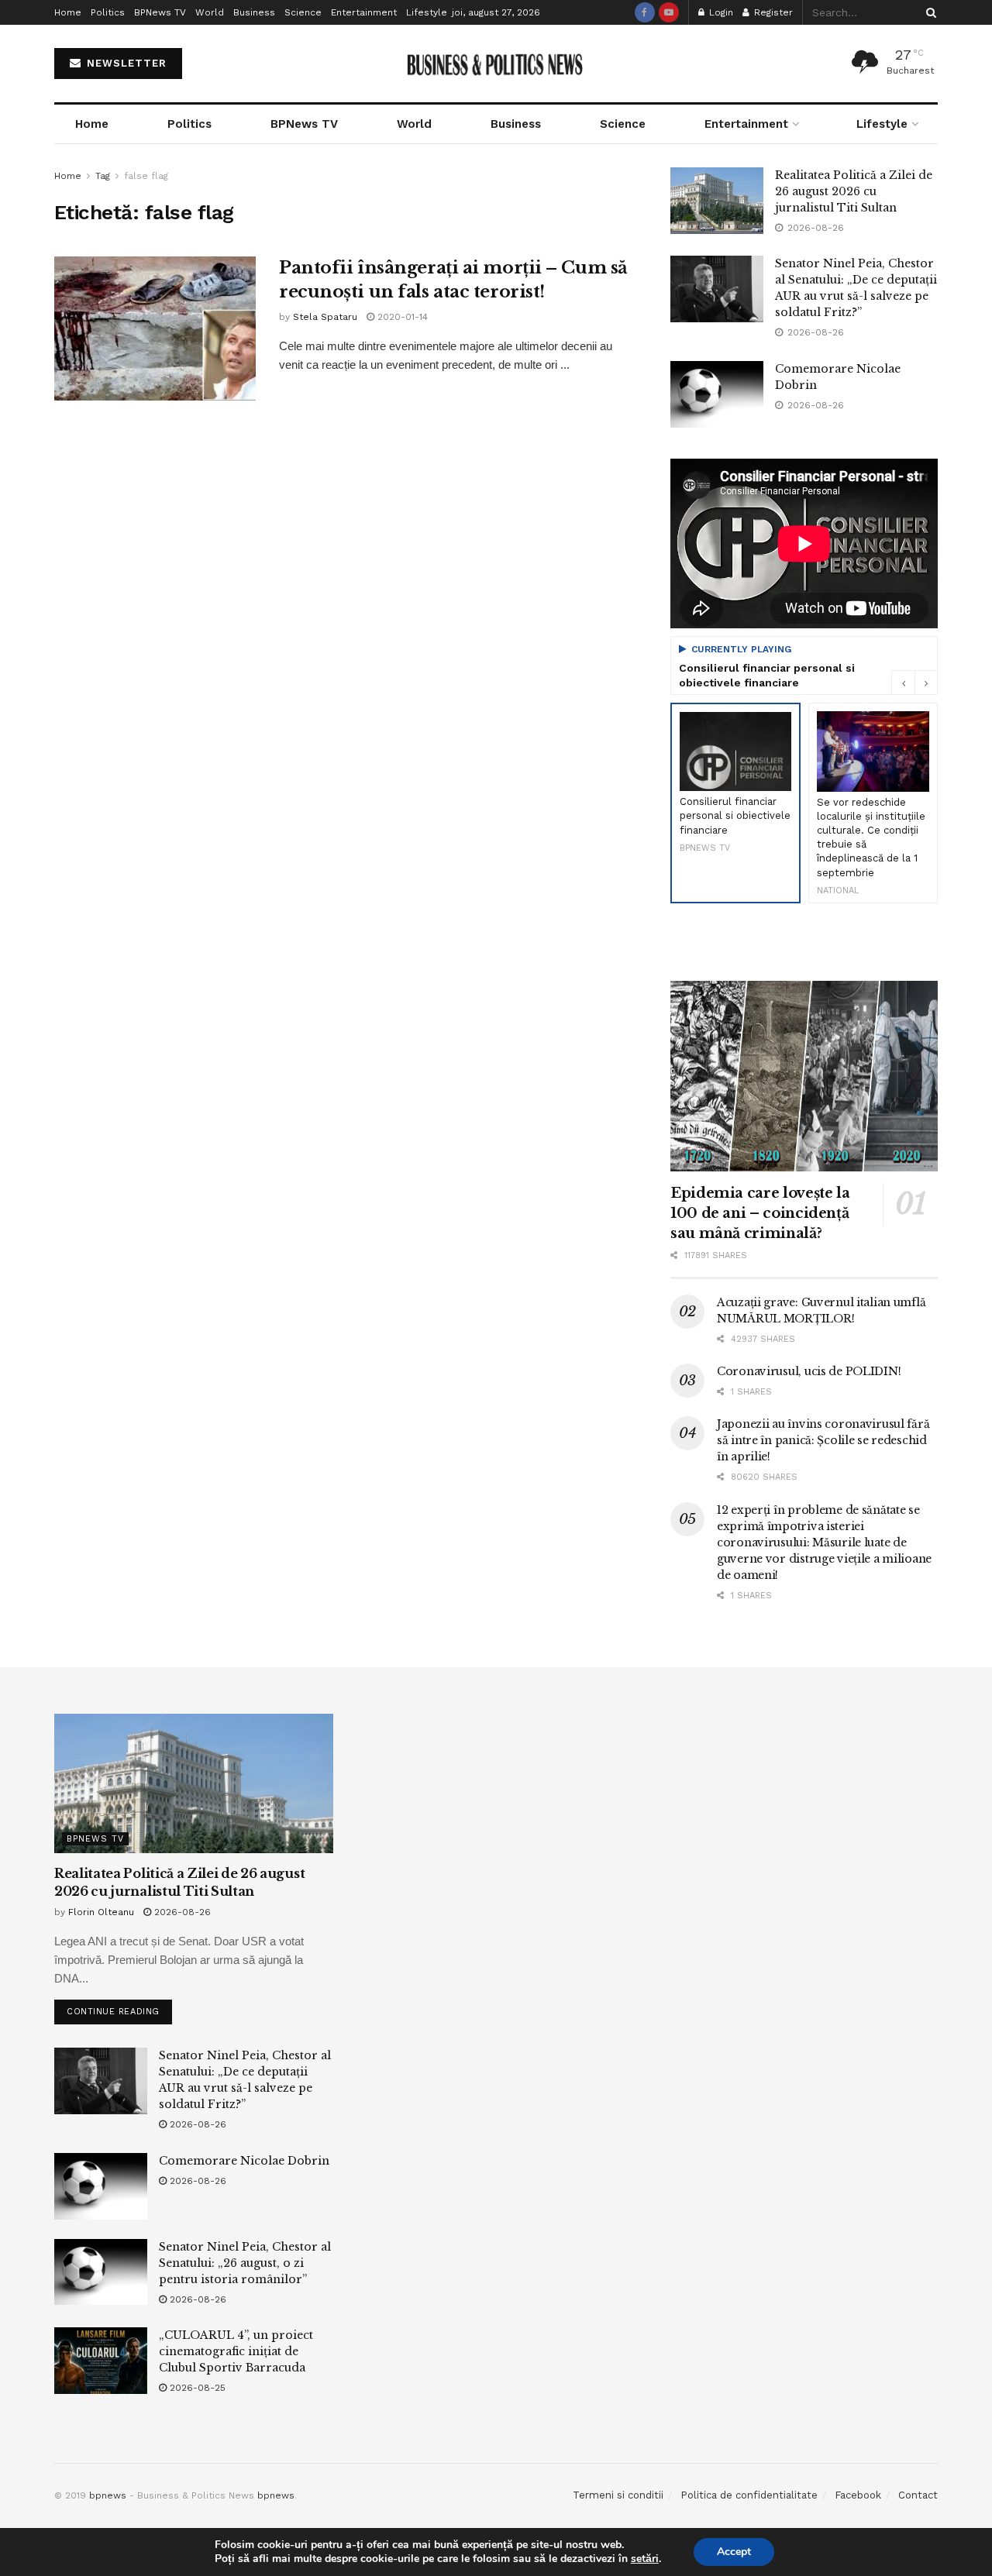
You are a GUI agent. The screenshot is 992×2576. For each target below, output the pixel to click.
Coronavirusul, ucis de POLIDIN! (809, 1371)
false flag (146, 176)
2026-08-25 (196, 2388)
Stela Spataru (325, 317)
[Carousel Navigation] (914, 683)
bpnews (108, 2495)
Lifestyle (427, 12)
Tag (103, 176)
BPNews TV (160, 12)
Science (303, 12)
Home (68, 12)
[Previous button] (903, 683)
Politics (108, 12)
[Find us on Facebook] (645, 12)
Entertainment (364, 12)
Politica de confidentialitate (749, 2495)
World (210, 12)
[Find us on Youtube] (669, 12)
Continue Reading (119, 2008)
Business (254, 12)
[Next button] (926, 683)
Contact (918, 2495)
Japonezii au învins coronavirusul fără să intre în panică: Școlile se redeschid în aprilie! (823, 1440)
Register (772, 12)
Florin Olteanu (101, 1912)
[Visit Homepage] (496, 64)
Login (720, 12)
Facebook (858, 2495)
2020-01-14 (401, 317)
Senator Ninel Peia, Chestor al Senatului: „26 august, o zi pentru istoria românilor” (245, 2263)
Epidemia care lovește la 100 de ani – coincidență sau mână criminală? (760, 1213)
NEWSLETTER (125, 63)
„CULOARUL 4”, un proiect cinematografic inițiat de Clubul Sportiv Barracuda (236, 2351)
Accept (734, 2552)
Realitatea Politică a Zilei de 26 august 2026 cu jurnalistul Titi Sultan (854, 191)
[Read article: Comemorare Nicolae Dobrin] (717, 394)
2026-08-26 (181, 1912)
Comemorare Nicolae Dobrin (244, 2161)
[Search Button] (928, 12)
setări (645, 2559)
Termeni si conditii (618, 2495)
